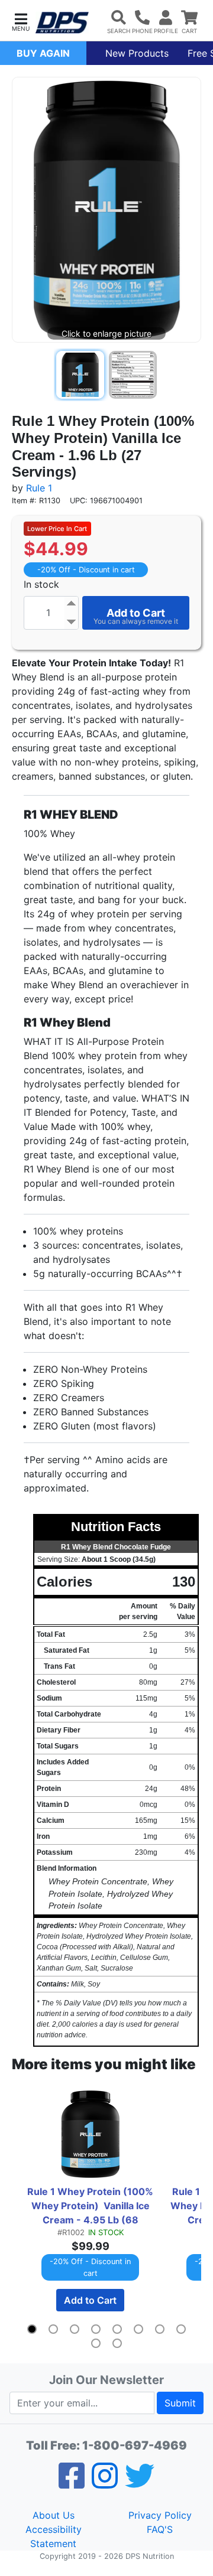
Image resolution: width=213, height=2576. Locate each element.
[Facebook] (72, 2483)
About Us (54, 2515)
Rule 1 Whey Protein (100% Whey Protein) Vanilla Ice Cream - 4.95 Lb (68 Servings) (91, 2206)
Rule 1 (39, 488)
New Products (137, 53)
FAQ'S (160, 2529)
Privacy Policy (160, 2515)
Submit (180, 2403)
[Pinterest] (105, 2483)
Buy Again (43, 53)
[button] (21, 21)
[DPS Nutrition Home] (62, 23)
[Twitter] (140, 2483)
